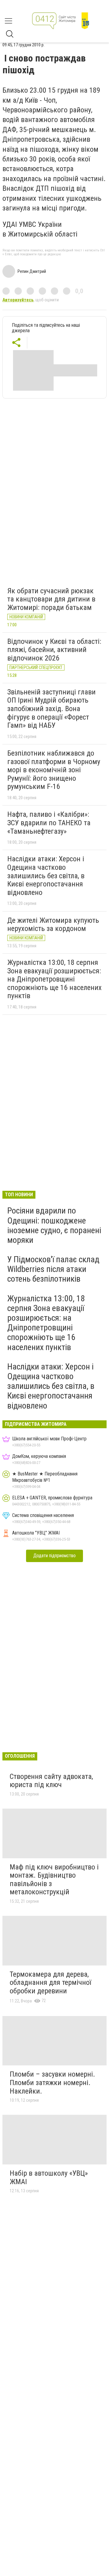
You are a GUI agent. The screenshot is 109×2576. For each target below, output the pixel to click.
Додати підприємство (54, 1556)
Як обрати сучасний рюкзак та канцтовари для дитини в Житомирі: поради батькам (51, 599)
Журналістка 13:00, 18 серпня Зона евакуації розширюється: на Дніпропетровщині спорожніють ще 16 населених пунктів (54, 979)
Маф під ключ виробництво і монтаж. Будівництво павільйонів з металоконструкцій (54, 1880)
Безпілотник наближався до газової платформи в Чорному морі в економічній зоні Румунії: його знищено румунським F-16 (54, 770)
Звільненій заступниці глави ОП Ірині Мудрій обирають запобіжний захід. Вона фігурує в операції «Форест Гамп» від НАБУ (51, 709)
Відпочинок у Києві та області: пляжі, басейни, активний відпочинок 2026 (54, 650)
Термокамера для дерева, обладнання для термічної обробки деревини (50, 1983)
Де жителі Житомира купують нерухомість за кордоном (53, 925)
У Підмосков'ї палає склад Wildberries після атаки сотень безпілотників (53, 1269)
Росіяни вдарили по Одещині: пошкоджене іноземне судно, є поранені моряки (54, 1225)
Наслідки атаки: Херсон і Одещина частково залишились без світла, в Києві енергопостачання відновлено (46, 876)
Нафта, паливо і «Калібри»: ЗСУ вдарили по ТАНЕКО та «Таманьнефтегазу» (49, 823)
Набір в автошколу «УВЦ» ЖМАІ (49, 2177)
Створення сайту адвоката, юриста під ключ (51, 1781)
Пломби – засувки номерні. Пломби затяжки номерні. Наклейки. (52, 2083)
